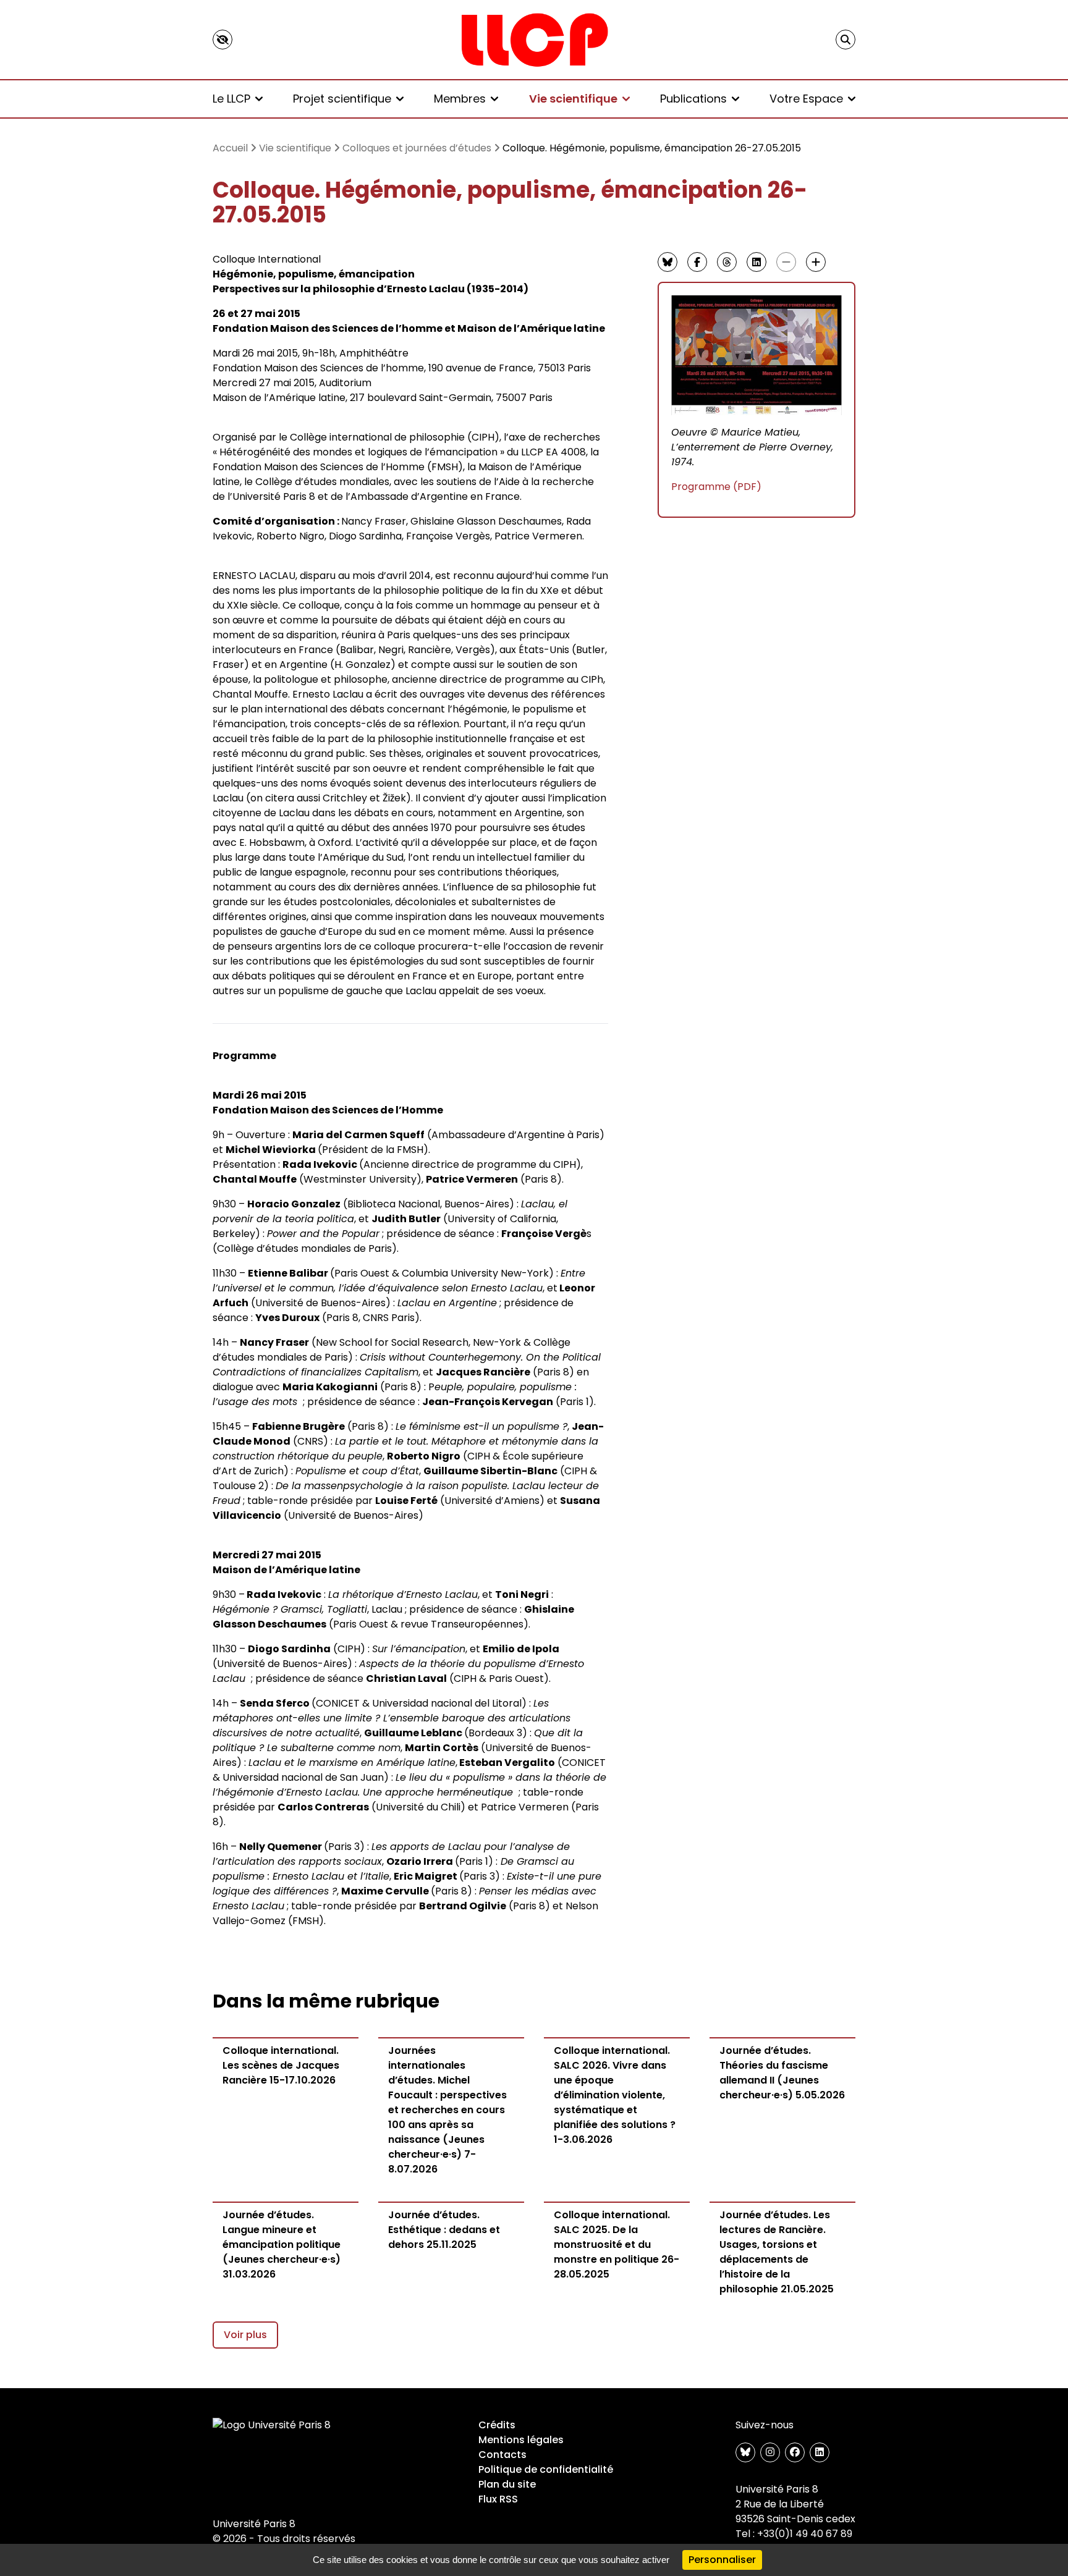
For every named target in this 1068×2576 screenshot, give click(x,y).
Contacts (502, 2455)
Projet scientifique (342, 99)
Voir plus (245, 2335)
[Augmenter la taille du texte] (816, 262)
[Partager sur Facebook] (697, 262)
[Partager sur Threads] (727, 262)
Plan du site (507, 2484)
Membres (460, 99)
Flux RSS (498, 2499)
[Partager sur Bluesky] (667, 262)
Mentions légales (521, 2440)
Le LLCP (231, 99)
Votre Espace (806, 99)
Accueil (230, 148)
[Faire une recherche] (845, 40)
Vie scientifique (573, 99)
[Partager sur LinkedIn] (756, 262)
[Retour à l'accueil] (534, 40)
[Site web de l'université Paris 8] (272, 2425)
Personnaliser (722, 2560)
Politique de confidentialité (546, 2469)
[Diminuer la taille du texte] (786, 262)
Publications (693, 99)
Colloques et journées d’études (417, 148)
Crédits (497, 2425)
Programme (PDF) (716, 487)
